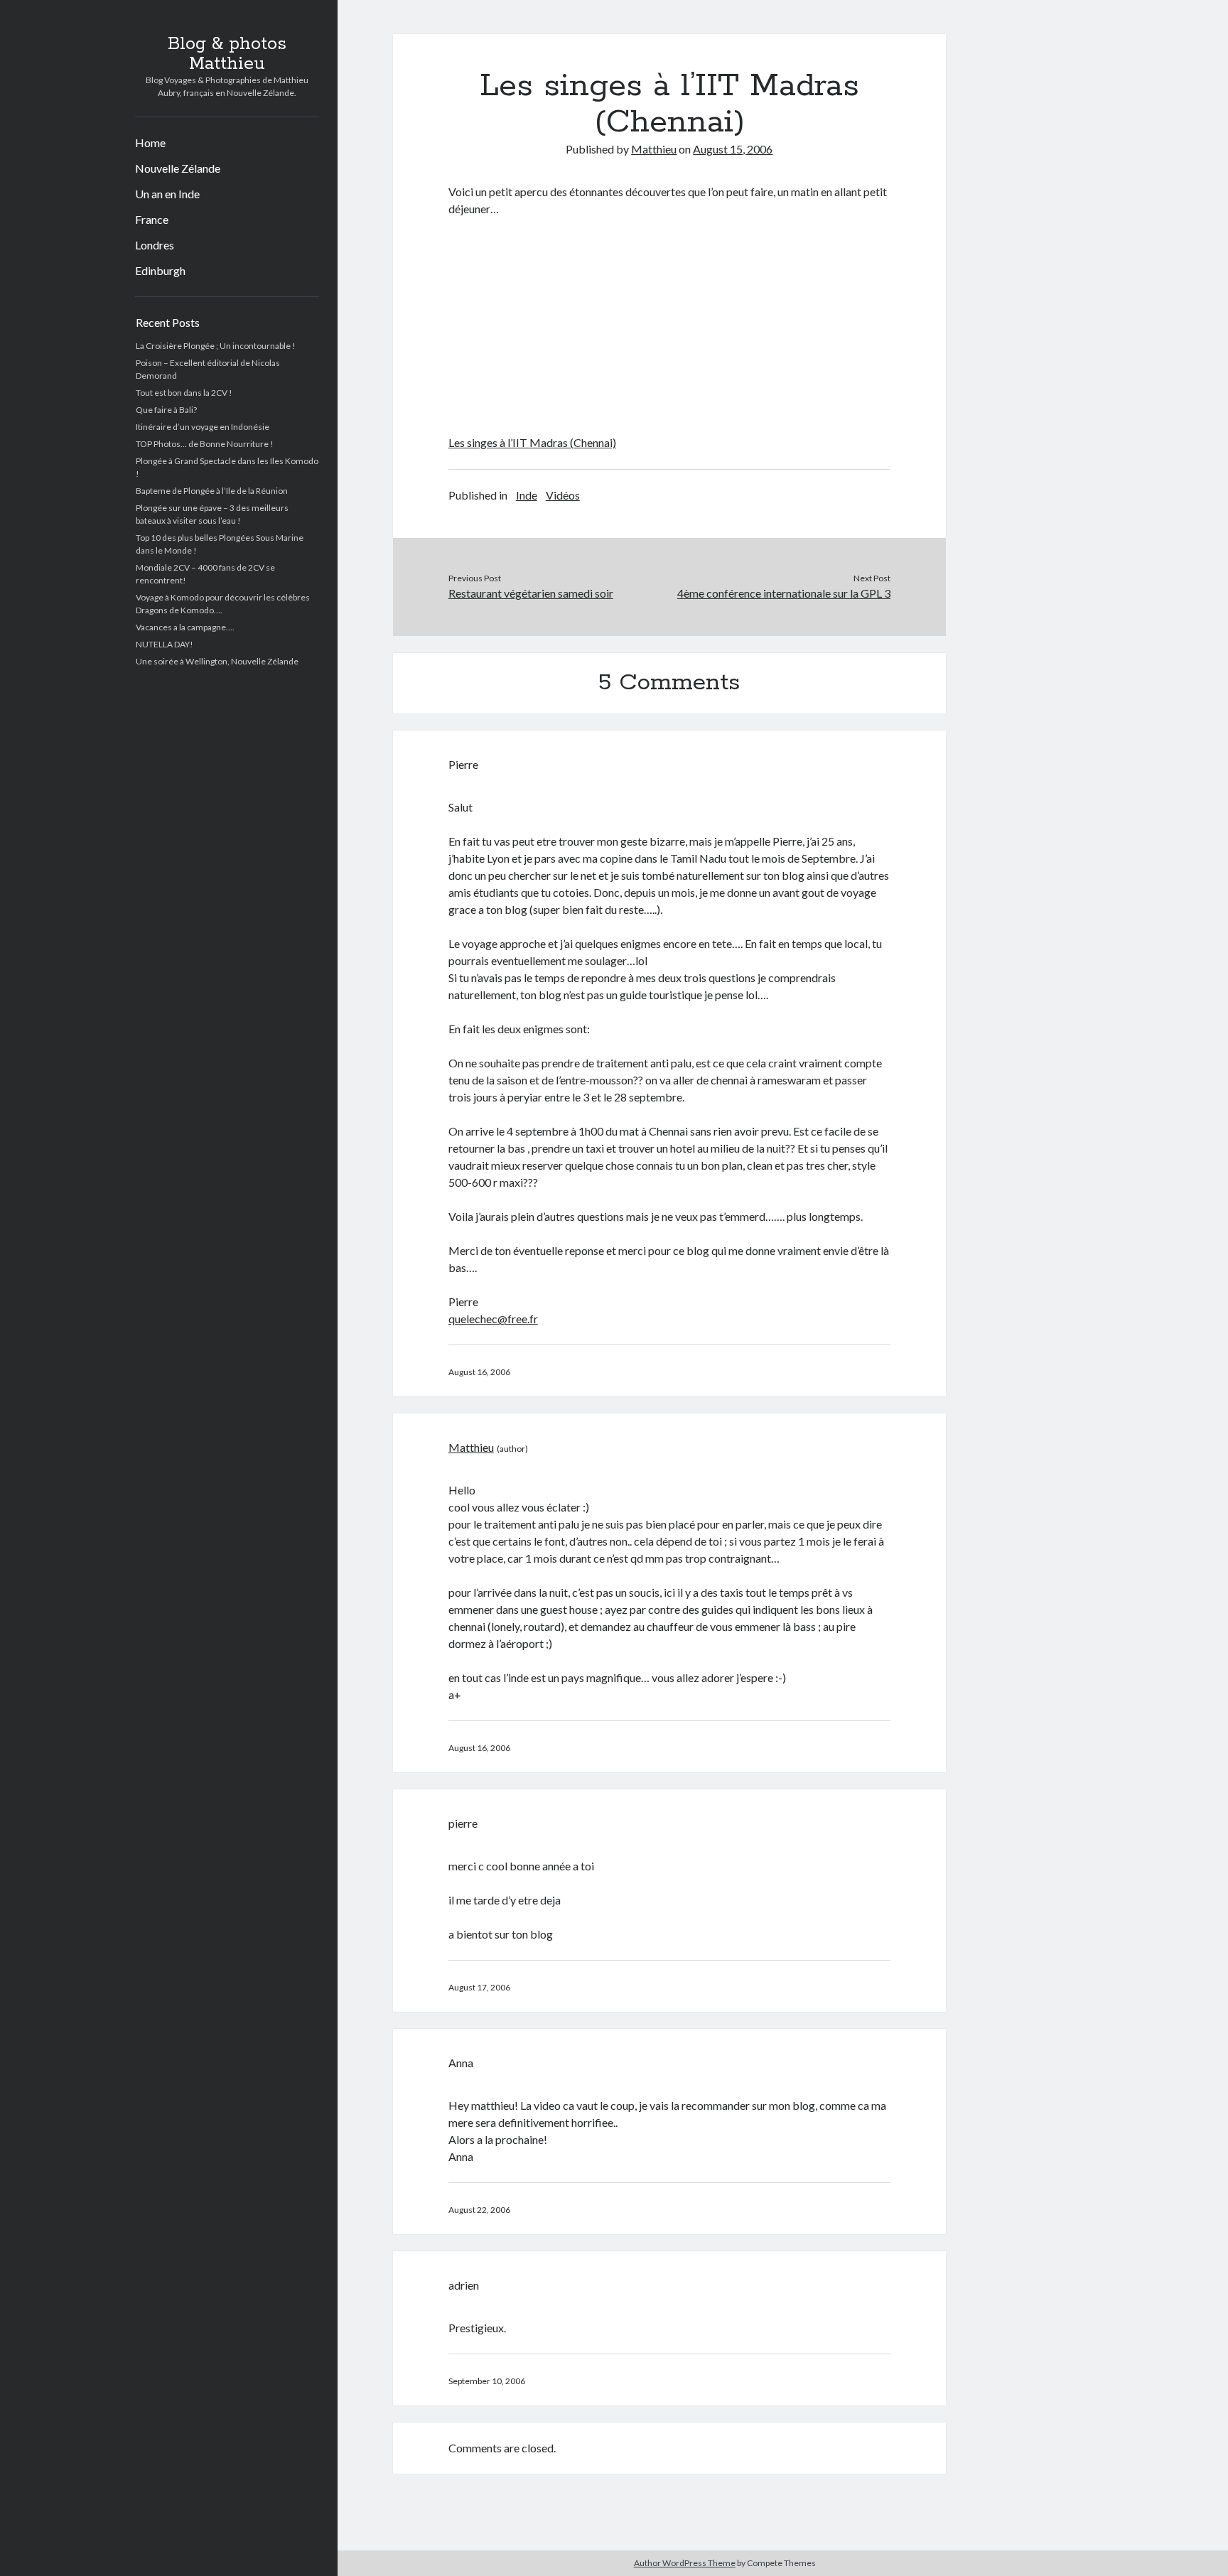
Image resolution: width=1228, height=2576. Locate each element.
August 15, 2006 (733, 149)
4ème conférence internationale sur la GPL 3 (784, 593)
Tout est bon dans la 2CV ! (184, 393)
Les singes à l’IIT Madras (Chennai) (532, 442)
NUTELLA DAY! (165, 644)
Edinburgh (160, 270)
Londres (155, 245)
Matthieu (654, 149)
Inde (527, 495)
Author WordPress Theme (685, 2563)
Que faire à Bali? (166, 410)
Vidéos (563, 495)
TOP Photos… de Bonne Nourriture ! (205, 444)
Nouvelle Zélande (178, 168)
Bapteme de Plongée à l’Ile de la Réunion (212, 491)
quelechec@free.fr (493, 1319)
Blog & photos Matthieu (227, 54)
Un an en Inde (167, 194)
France (152, 219)
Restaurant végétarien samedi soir (531, 593)
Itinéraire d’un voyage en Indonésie (203, 427)
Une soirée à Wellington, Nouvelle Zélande (217, 661)
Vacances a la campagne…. (185, 627)
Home (150, 142)
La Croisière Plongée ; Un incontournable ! (216, 346)
